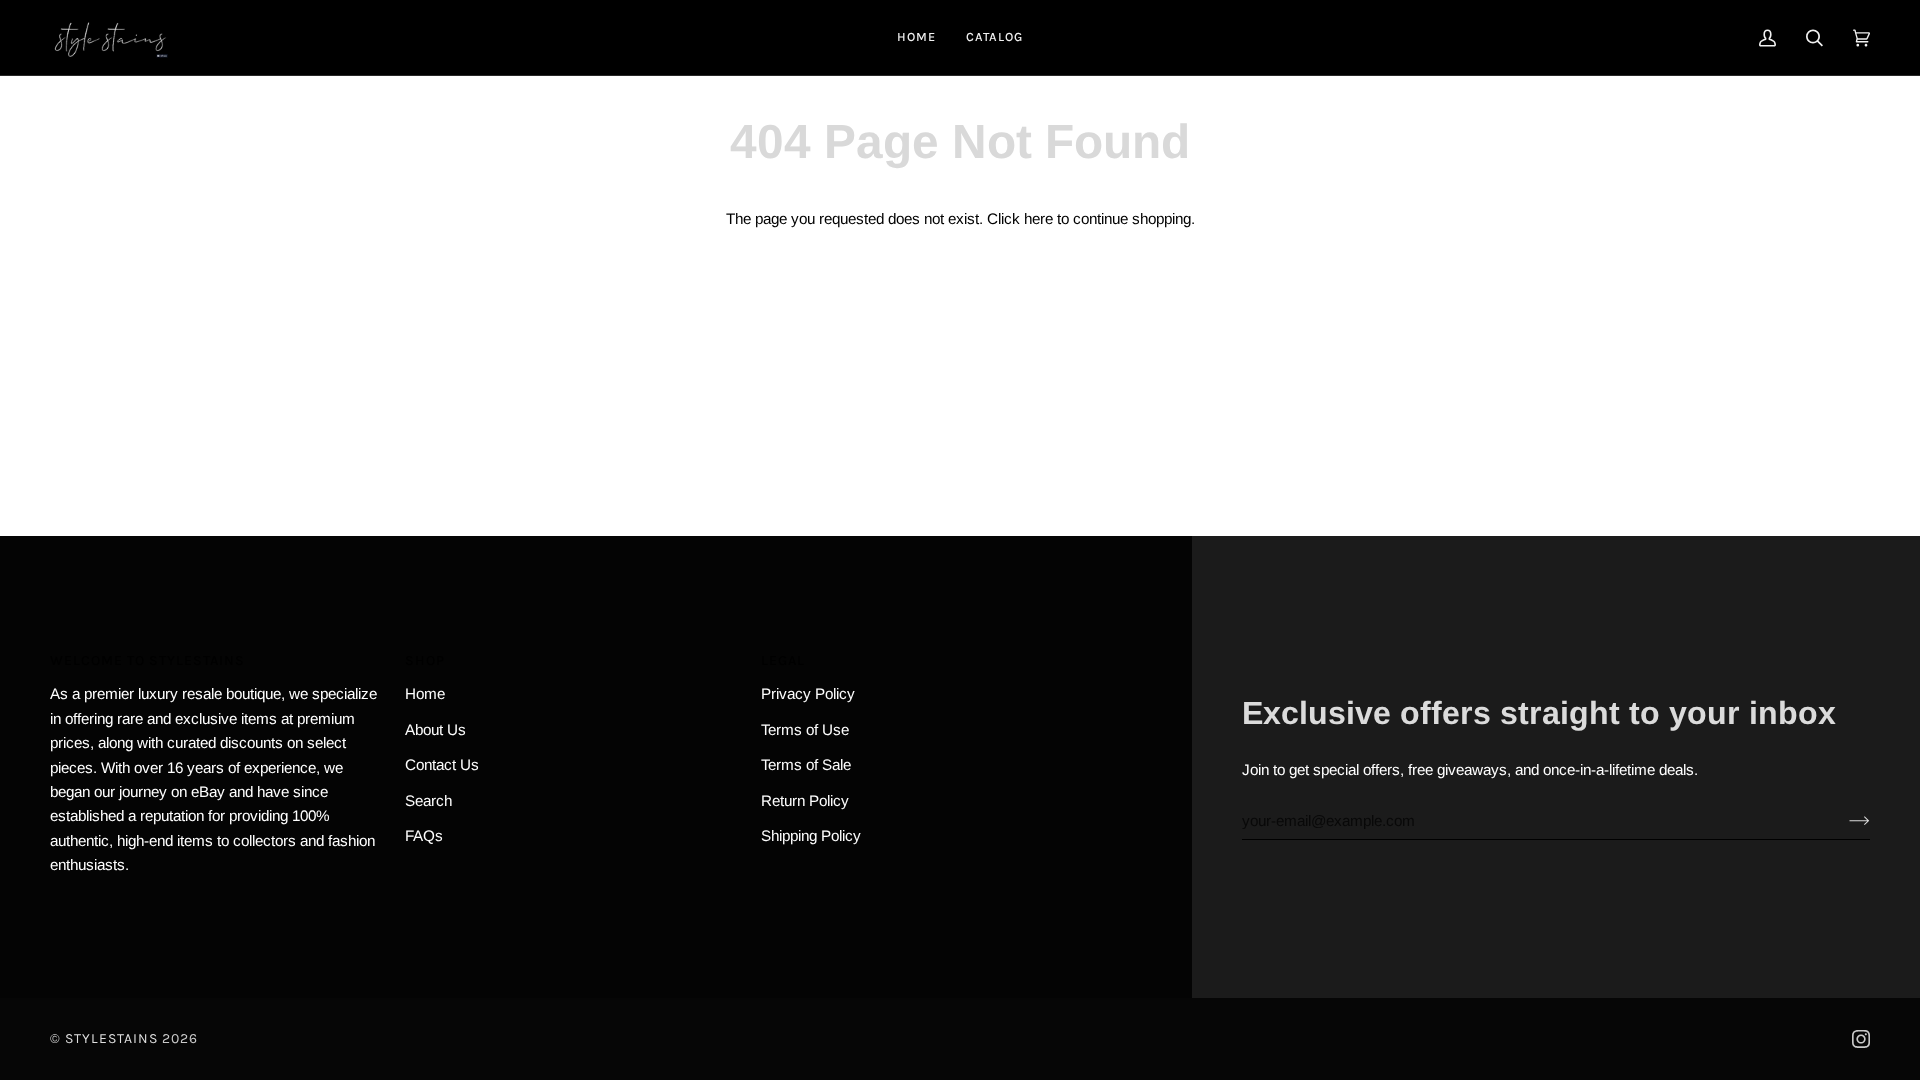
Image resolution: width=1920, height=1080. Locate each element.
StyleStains (111, 1038)
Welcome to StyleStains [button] (147, 660)
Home (425, 693)
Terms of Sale (806, 764)
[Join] (1843, 821)
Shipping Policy (811, 835)
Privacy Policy (808, 693)
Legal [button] (783, 660)
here (1038, 218)
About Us (435, 729)
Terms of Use (805, 729)
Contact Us (442, 764)
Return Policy (805, 800)
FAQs (424, 835)
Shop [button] (425, 660)
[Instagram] (1861, 1039)
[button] (994, 37)
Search (428, 800)
